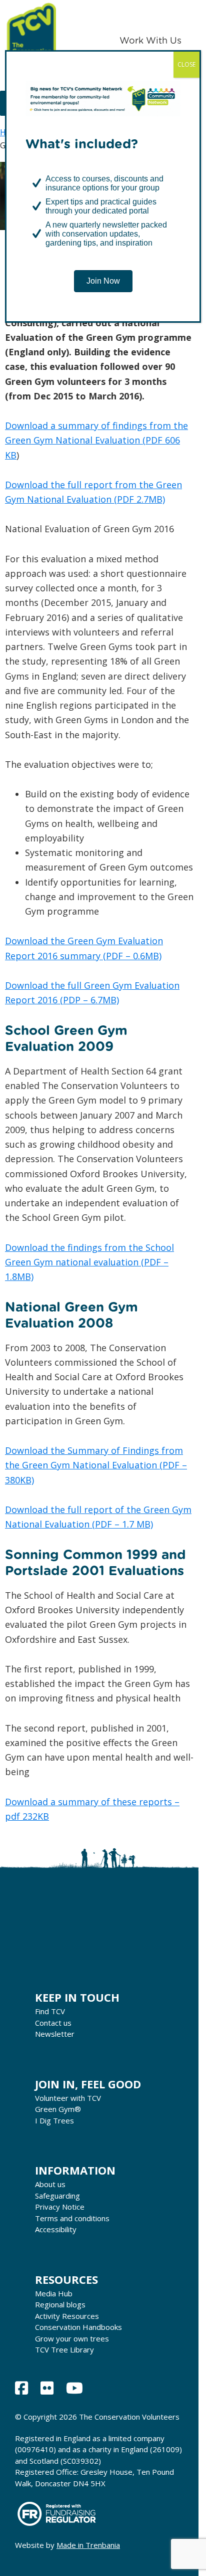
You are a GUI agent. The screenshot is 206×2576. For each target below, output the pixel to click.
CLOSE (186, 64)
